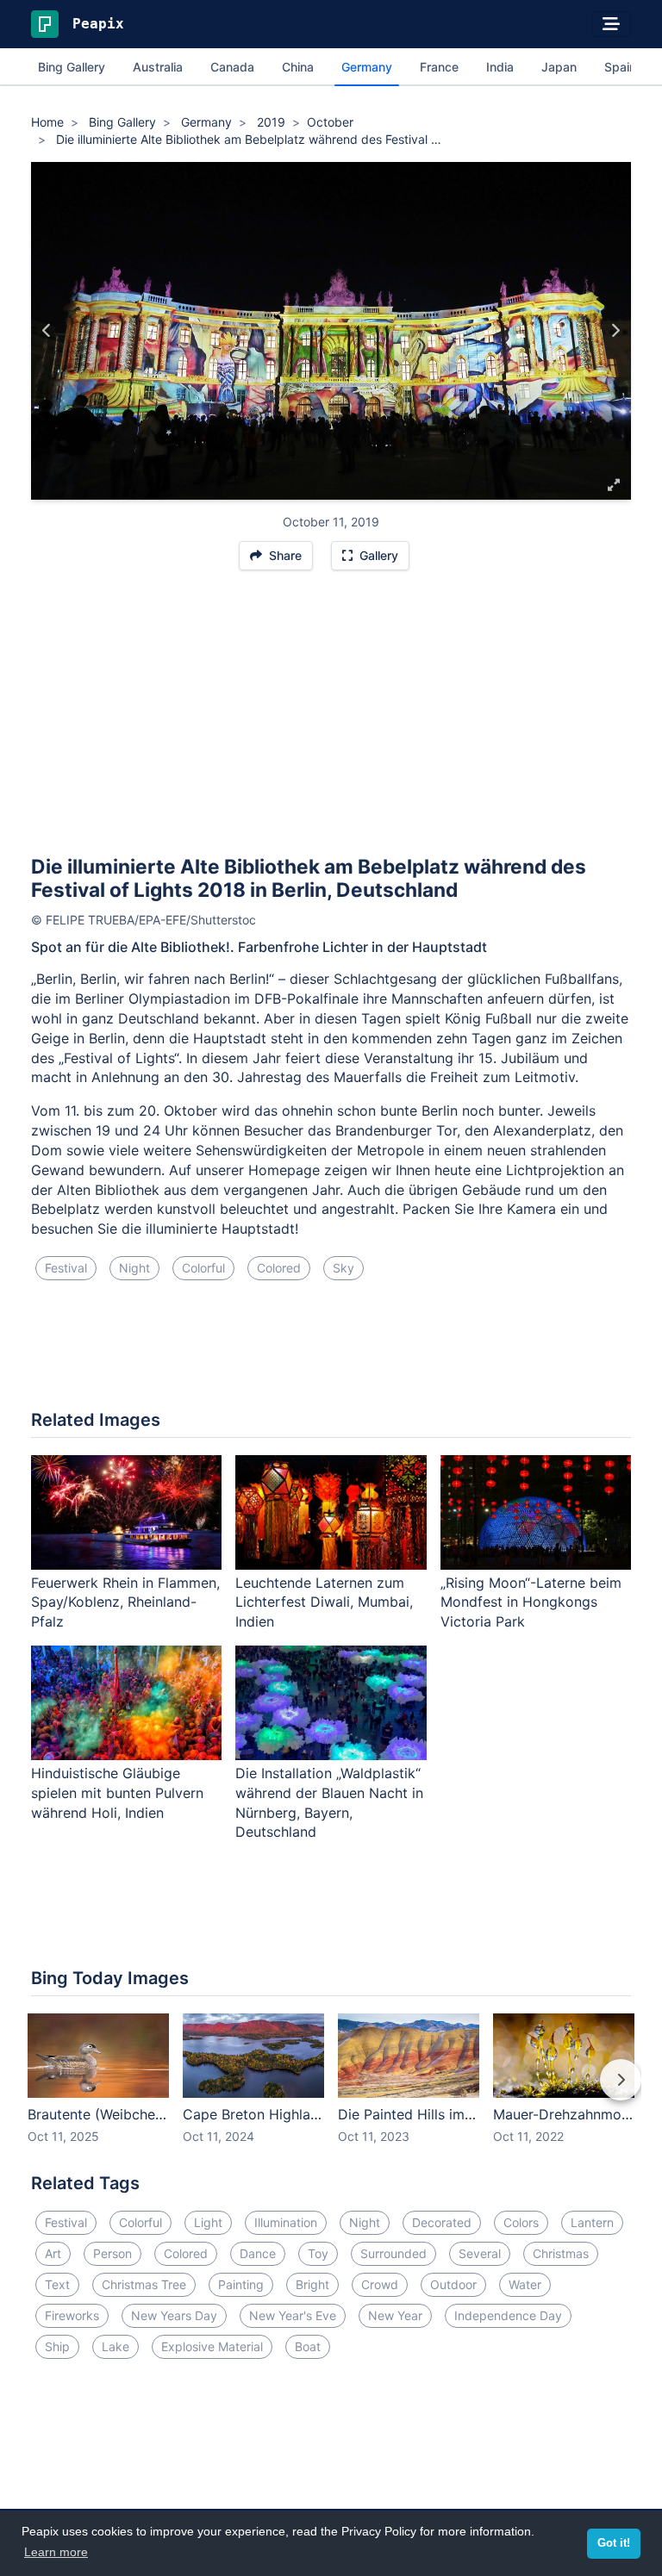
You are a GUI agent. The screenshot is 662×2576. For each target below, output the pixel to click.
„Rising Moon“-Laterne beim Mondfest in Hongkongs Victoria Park (531, 1602)
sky (343, 1268)
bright (312, 2284)
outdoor (453, 2284)
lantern (592, 2222)
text (57, 2284)
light (208, 2222)
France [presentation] (439, 67)
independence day (508, 2315)
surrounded (393, 2253)
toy (318, 2253)
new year (395, 2315)
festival (66, 1268)
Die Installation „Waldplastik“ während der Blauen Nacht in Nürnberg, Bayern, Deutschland (329, 1803)
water (525, 2284)
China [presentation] (298, 67)
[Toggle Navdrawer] (611, 24)
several (480, 2253)
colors (521, 2222)
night (134, 1268)
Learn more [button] (56, 2552)
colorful (203, 1268)
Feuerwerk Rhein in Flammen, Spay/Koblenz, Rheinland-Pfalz (125, 1602)
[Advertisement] (331, 720)
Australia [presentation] (158, 67)
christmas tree (144, 2284)
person (112, 2253)
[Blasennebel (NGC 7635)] (47, 331)
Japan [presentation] (559, 67)
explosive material (212, 2346)
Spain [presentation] (620, 67)
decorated (442, 2222)
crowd (380, 2284)
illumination (286, 2222)
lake (116, 2346)
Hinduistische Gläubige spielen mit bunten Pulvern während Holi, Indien (117, 1793)
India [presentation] (500, 67)
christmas (561, 2253)
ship (57, 2346)
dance (258, 2253)
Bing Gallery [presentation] (72, 67)
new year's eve (293, 2315)
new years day (174, 2315)
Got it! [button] (614, 2543)
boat (308, 2346)
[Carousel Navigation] (331, 2092)
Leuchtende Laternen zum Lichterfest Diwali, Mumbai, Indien (324, 1602)
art (53, 2253)
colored (279, 1268)
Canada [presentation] (232, 67)
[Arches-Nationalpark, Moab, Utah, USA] (615, 331)
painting (241, 2284)
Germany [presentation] (367, 67)
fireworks (72, 2315)
